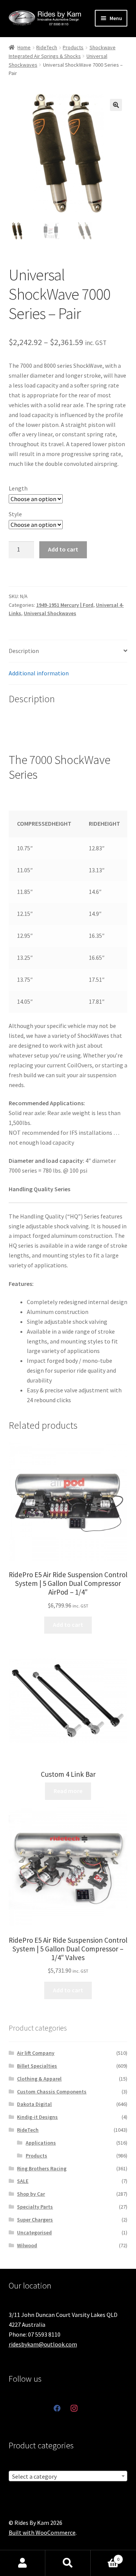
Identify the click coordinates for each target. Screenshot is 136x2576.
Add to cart (63, 549)
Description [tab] (24, 651)
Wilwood (27, 2245)
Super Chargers (35, 2220)
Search (68, 2563)
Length (18, 488)
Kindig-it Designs (37, 2117)
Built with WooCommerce (42, 2532)
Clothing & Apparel (39, 2079)
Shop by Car (31, 2194)
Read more (68, 1791)
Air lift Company (36, 2053)
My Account (23, 2563)
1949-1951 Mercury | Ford (65, 605)
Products (73, 47)
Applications (41, 2143)
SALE (23, 2181)
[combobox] (68, 2476)
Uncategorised (34, 2232)
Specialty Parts (35, 2207)
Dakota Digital (34, 2104)
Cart (105, 2556)
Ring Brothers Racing (42, 2168)
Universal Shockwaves (50, 613)
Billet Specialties (37, 2066)
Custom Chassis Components (52, 2092)
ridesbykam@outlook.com (43, 2344)
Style (15, 514)
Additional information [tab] (39, 673)
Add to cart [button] (68, 1625)
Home (24, 47)
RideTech (47, 47)
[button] (116, 105)
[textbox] (68, 2476)
